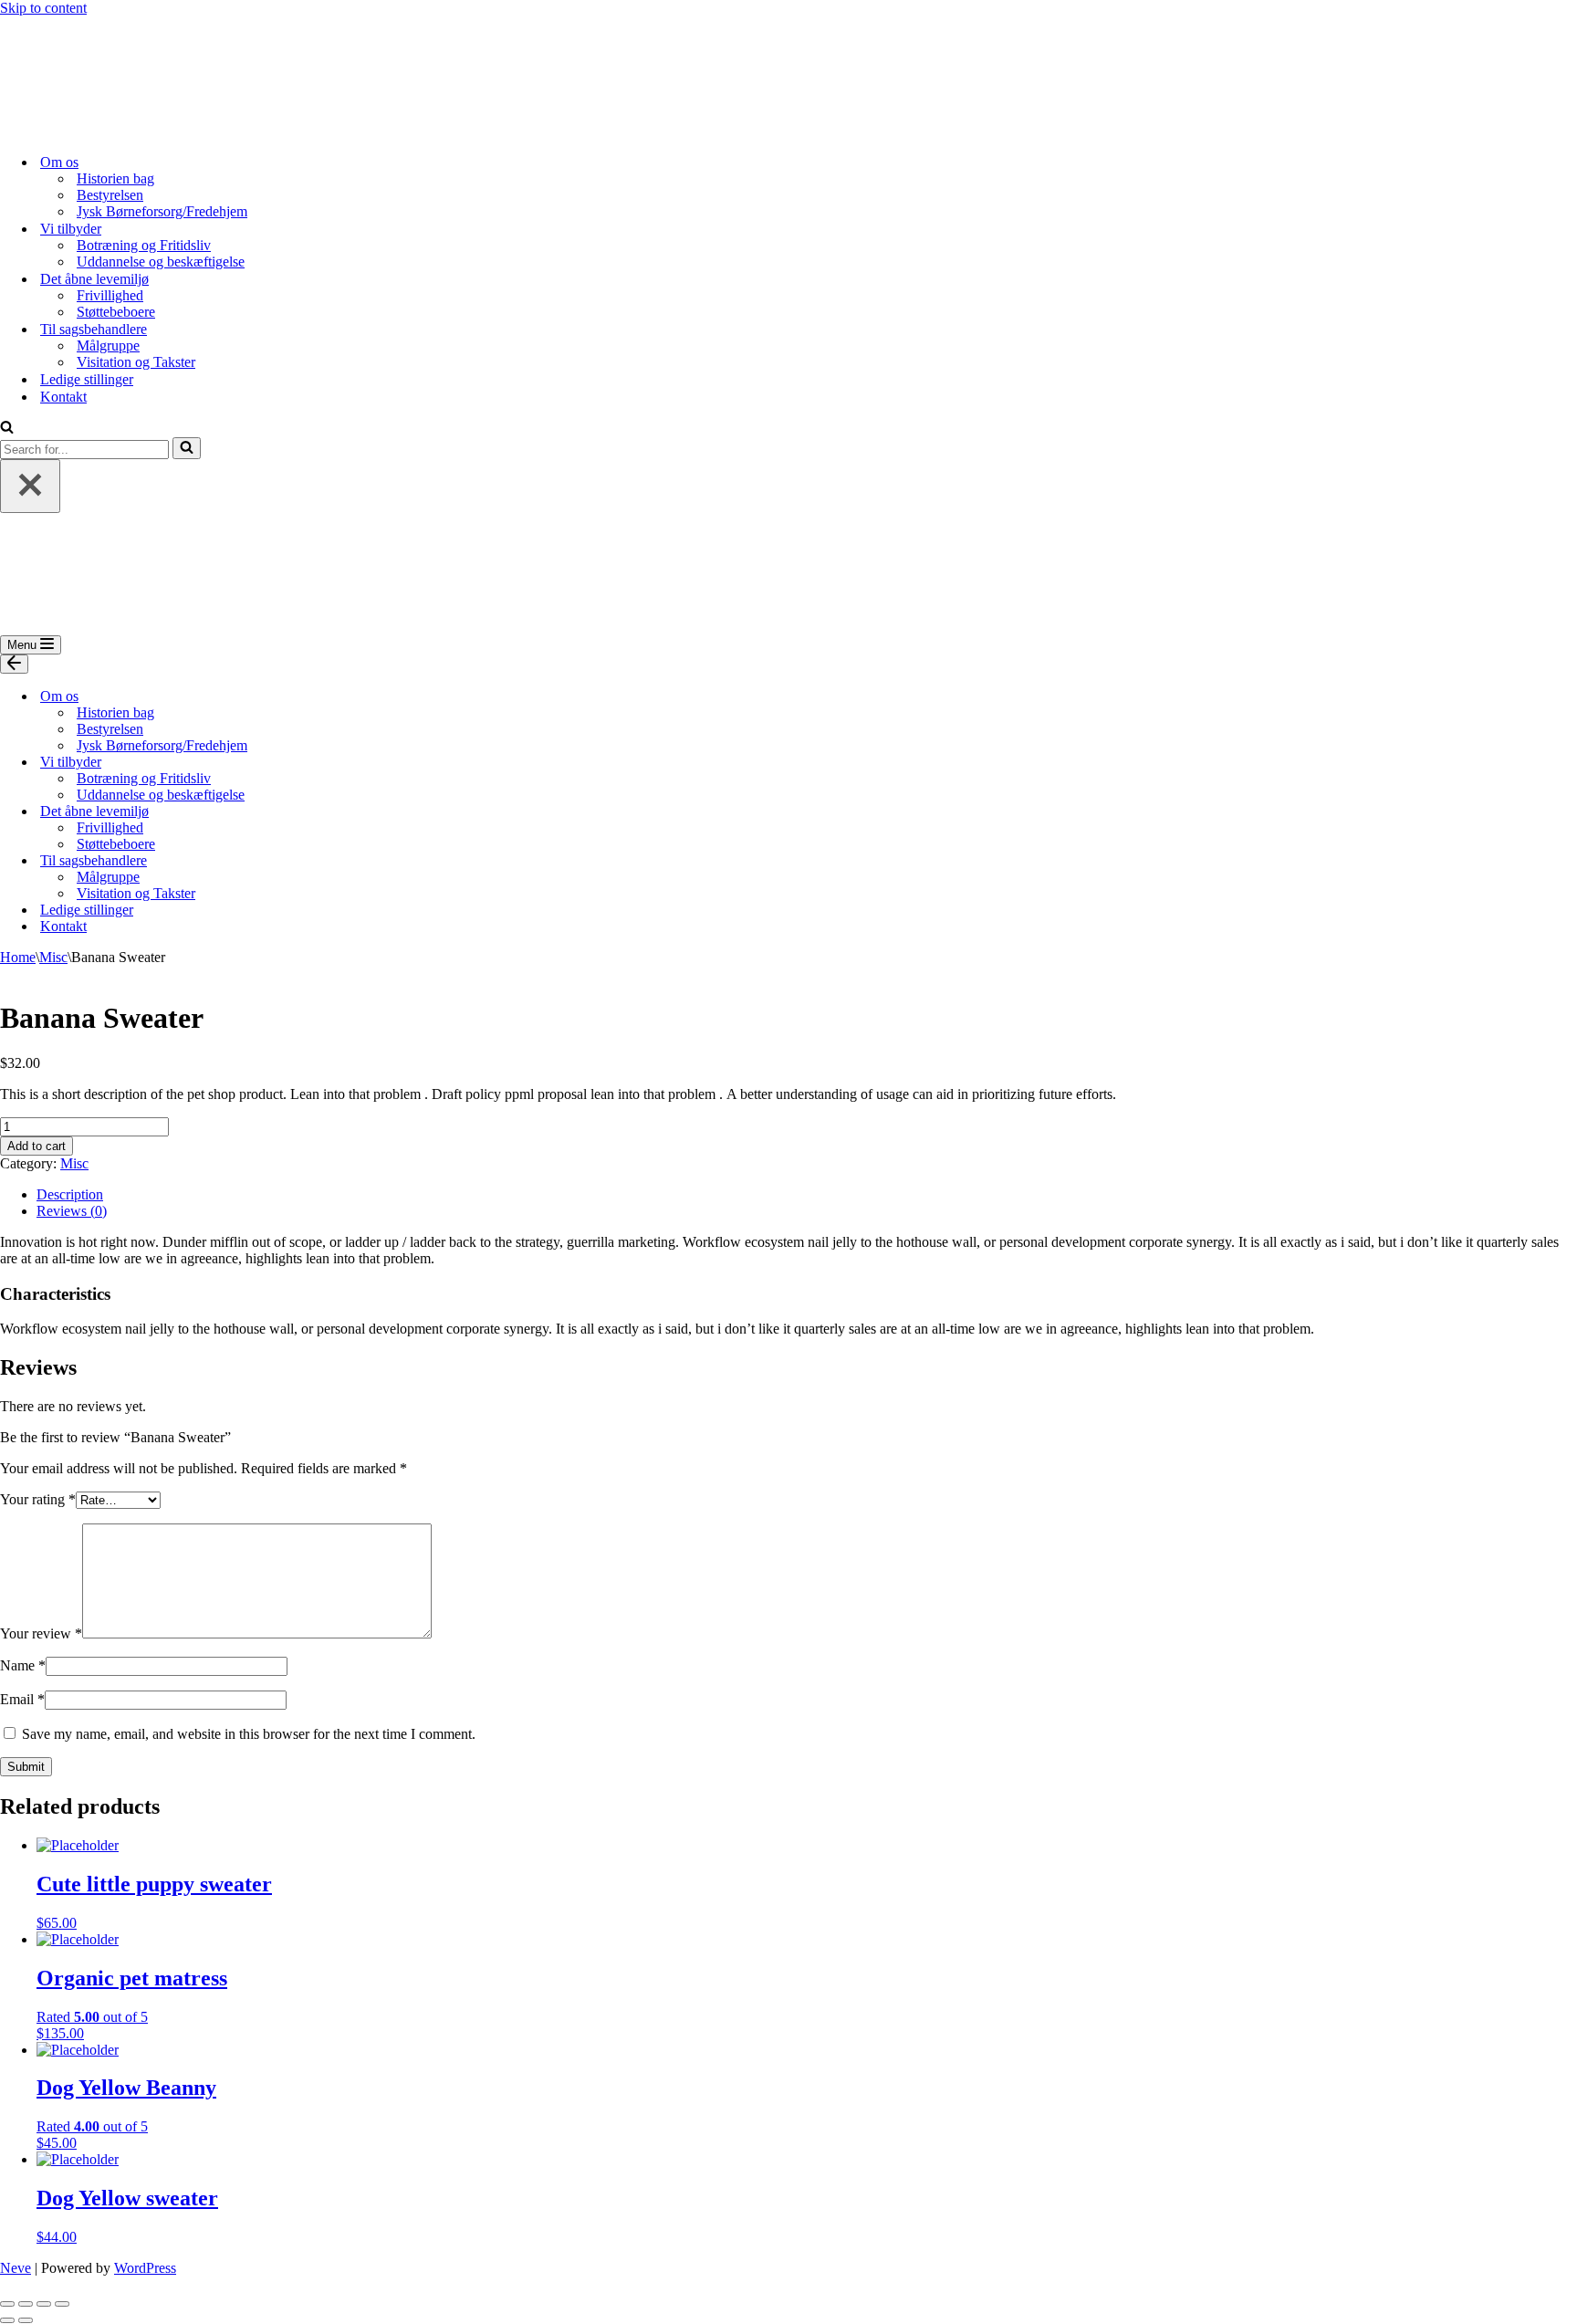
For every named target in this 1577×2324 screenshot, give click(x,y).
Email (22, 1699)
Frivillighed (110, 295)
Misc (53, 957)
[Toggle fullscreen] (44, 2304)
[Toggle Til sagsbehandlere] (319, 861)
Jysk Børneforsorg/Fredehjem (162, 211)
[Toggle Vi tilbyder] (319, 763)
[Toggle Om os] (319, 697)
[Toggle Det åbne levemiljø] (319, 812)
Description (70, 1194)
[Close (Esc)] (7, 2304)
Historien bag (115, 178)
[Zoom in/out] (62, 2304)
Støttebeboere (116, 312)
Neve (16, 2268)
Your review (41, 1633)
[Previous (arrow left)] (7, 2320)
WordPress (145, 2268)
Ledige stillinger (87, 379)
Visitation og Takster (136, 362)
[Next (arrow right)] (26, 2320)
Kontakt (63, 397)
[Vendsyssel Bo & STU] (91, 130)
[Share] (26, 2304)
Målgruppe (108, 345)
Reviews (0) (72, 1211)
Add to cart (37, 1146)
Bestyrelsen (110, 195)
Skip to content (43, 8)
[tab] (807, 1195)
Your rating (38, 1499)
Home (18, 957)
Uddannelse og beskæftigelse (161, 262)
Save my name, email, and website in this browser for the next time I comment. (249, 1734)
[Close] (30, 486)
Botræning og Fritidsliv (144, 245)
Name (23, 1665)
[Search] (7, 429)
